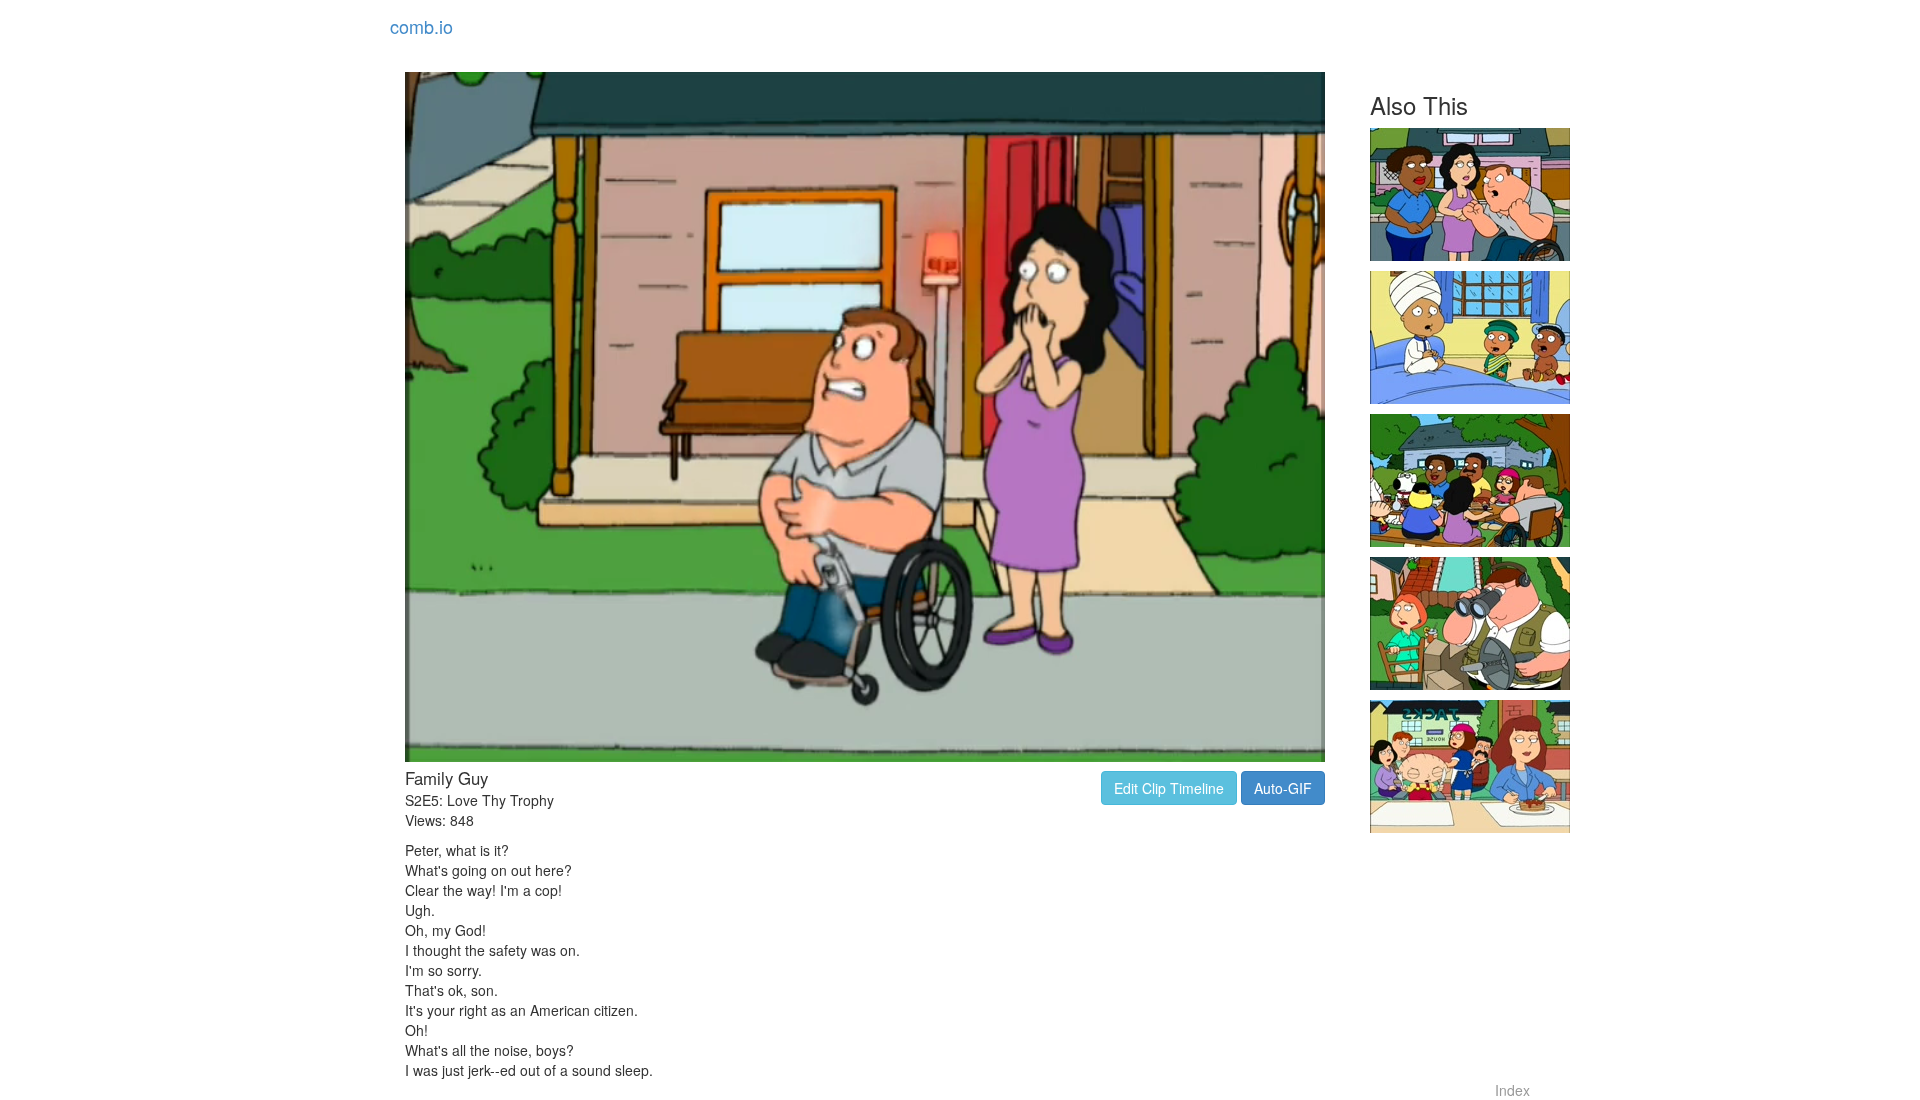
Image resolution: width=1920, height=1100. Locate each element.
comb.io (421, 26)
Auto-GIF (1283, 788)
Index (1512, 1090)
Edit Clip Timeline (1169, 788)
